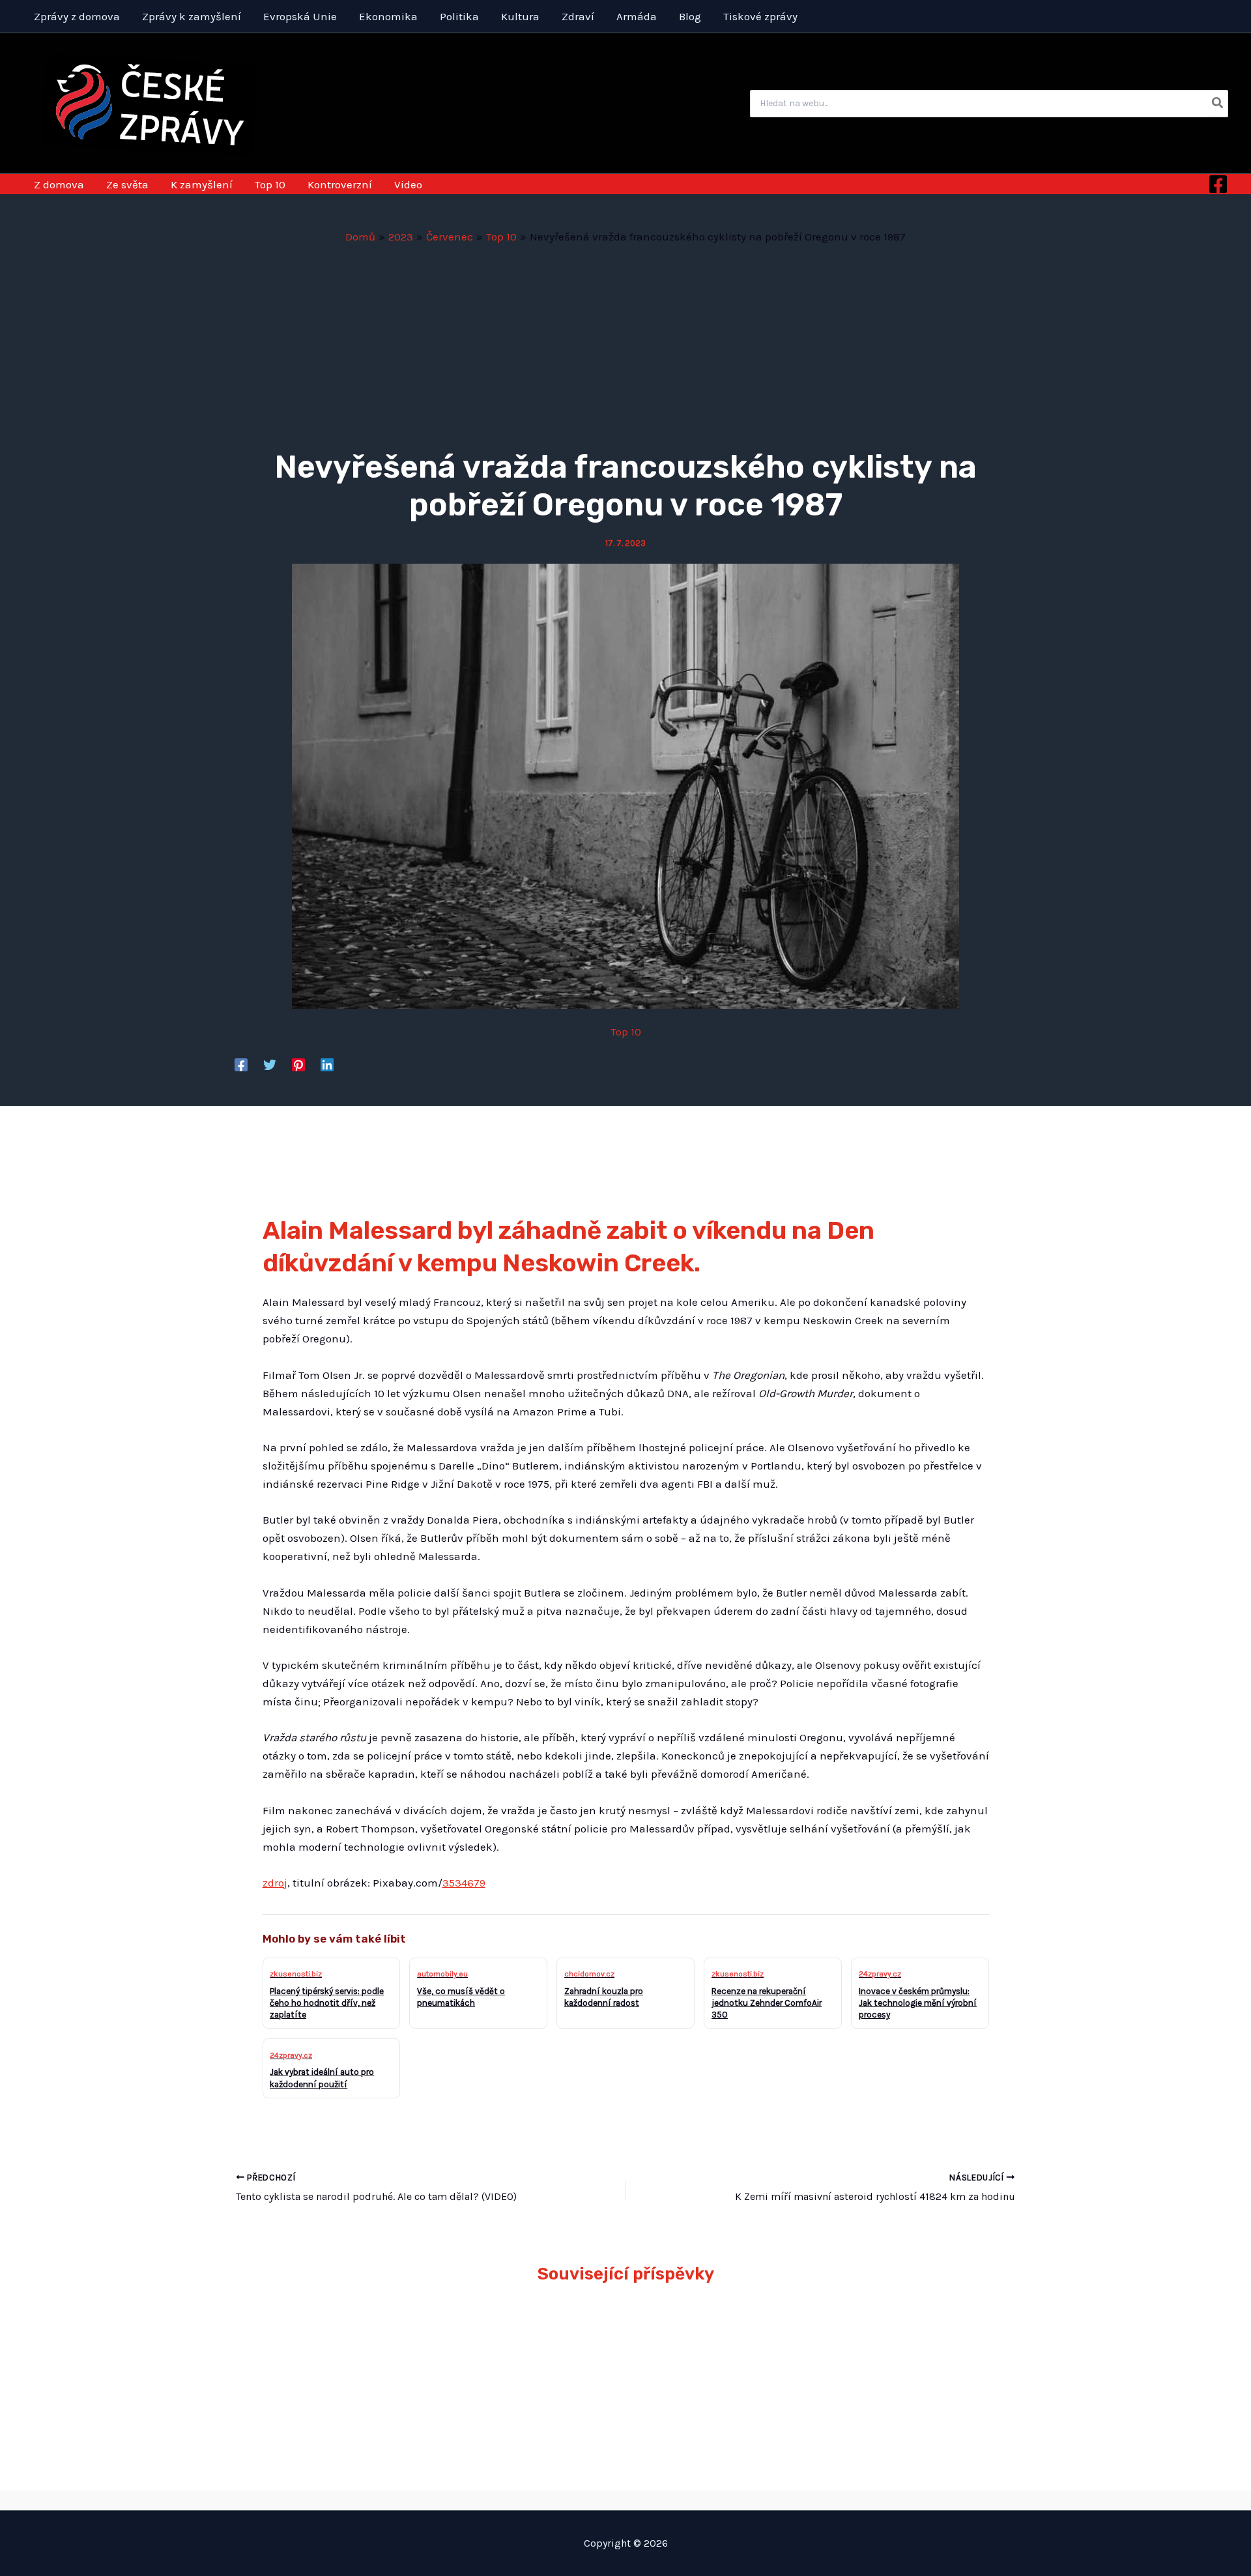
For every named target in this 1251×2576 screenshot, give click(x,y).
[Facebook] (1218, 184)
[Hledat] (1218, 104)
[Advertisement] (625, 343)
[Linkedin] (327, 1064)
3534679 (464, 1883)
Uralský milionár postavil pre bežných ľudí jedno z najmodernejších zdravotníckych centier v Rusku (526, 2360)
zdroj (275, 1883)
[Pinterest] (298, 1064)
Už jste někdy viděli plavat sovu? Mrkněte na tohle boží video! (344, 2341)
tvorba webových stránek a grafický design (626, 2500)
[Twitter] (270, 1064)
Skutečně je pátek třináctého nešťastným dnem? (894, 2341)
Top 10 (626, 1032)
